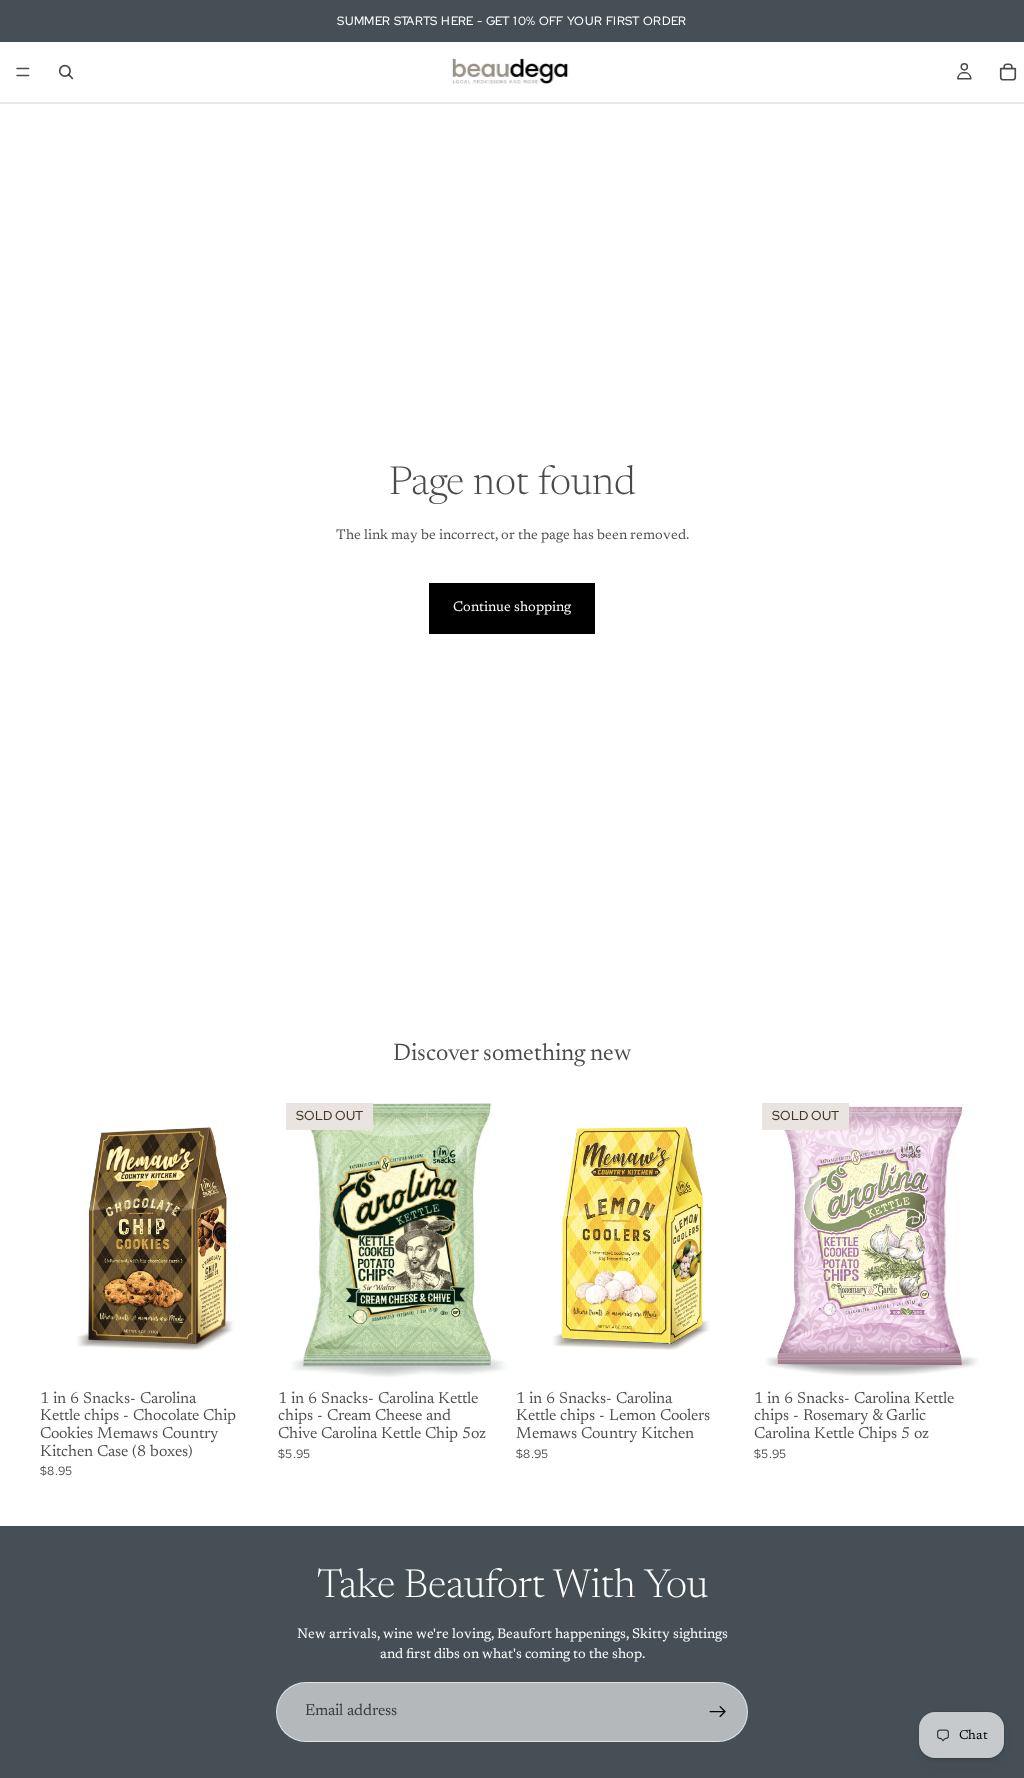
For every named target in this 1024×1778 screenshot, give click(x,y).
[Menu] (23, 72)
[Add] (239, 1352)
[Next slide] (486, 1239)
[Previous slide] (300, 1239)
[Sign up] (718, 1712)
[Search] (66, 72)
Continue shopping (512, 608)
